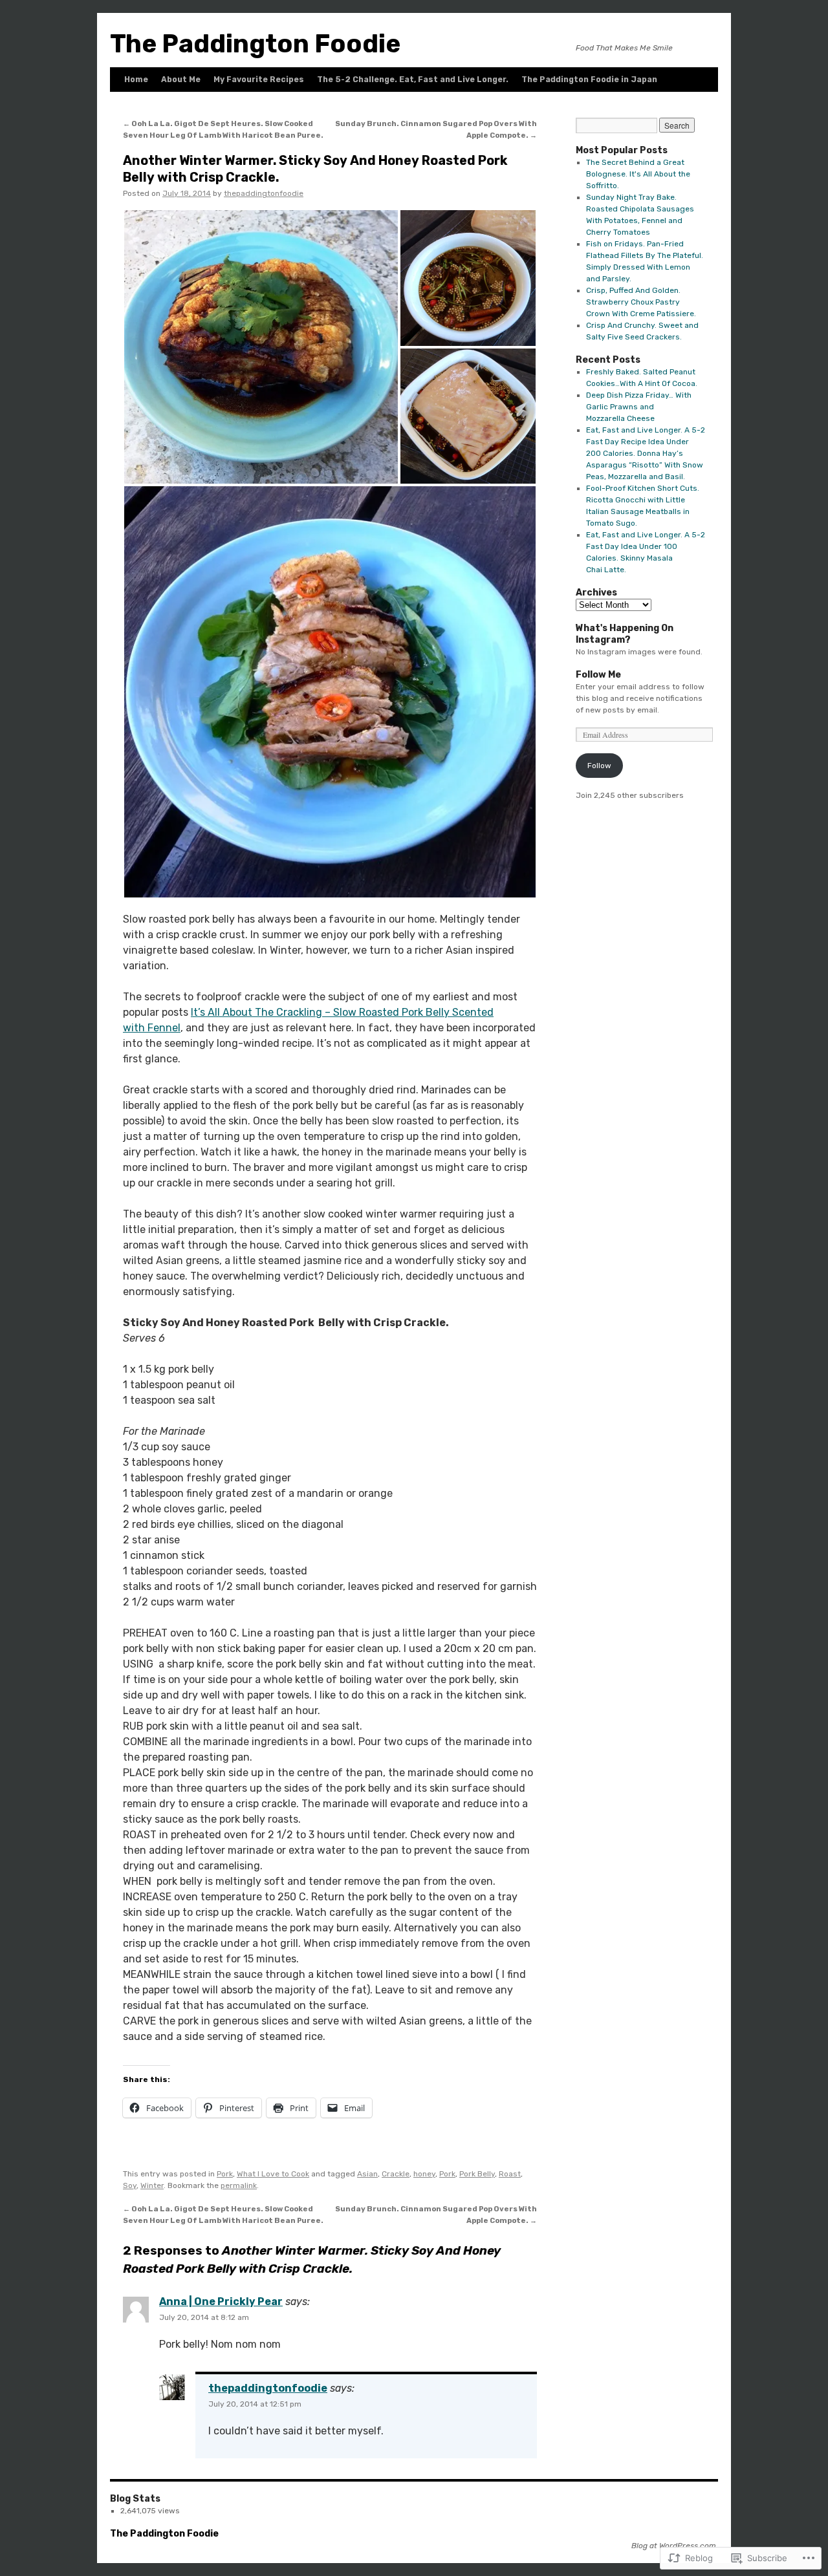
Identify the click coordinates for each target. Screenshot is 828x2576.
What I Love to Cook (273, 2174)
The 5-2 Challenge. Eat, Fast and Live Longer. (413, 80)
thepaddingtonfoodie (264, 193)
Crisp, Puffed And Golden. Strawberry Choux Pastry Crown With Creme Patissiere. (641, 302)
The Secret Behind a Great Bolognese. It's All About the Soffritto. (638, 174)
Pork (225, 2174)
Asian (367, 2174)
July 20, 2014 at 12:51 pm (255, 2404)
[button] (261, 347)
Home (136, 80)
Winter (152, 2185)
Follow (599, 766)
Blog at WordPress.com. (675, 2546)
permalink (239, 2185)
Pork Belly (477, 2174)
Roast (510, 2174)
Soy (130, 2185)
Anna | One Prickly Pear (221, 2302)
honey (424, 2174)
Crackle (396, 2174)
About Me (181, 80)
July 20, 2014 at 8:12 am (204, 2317)
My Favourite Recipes (259, 80)
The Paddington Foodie (255, 44)
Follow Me (598, 675)
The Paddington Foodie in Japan (589, 80)
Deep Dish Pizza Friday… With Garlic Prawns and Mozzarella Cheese (639, 407)
